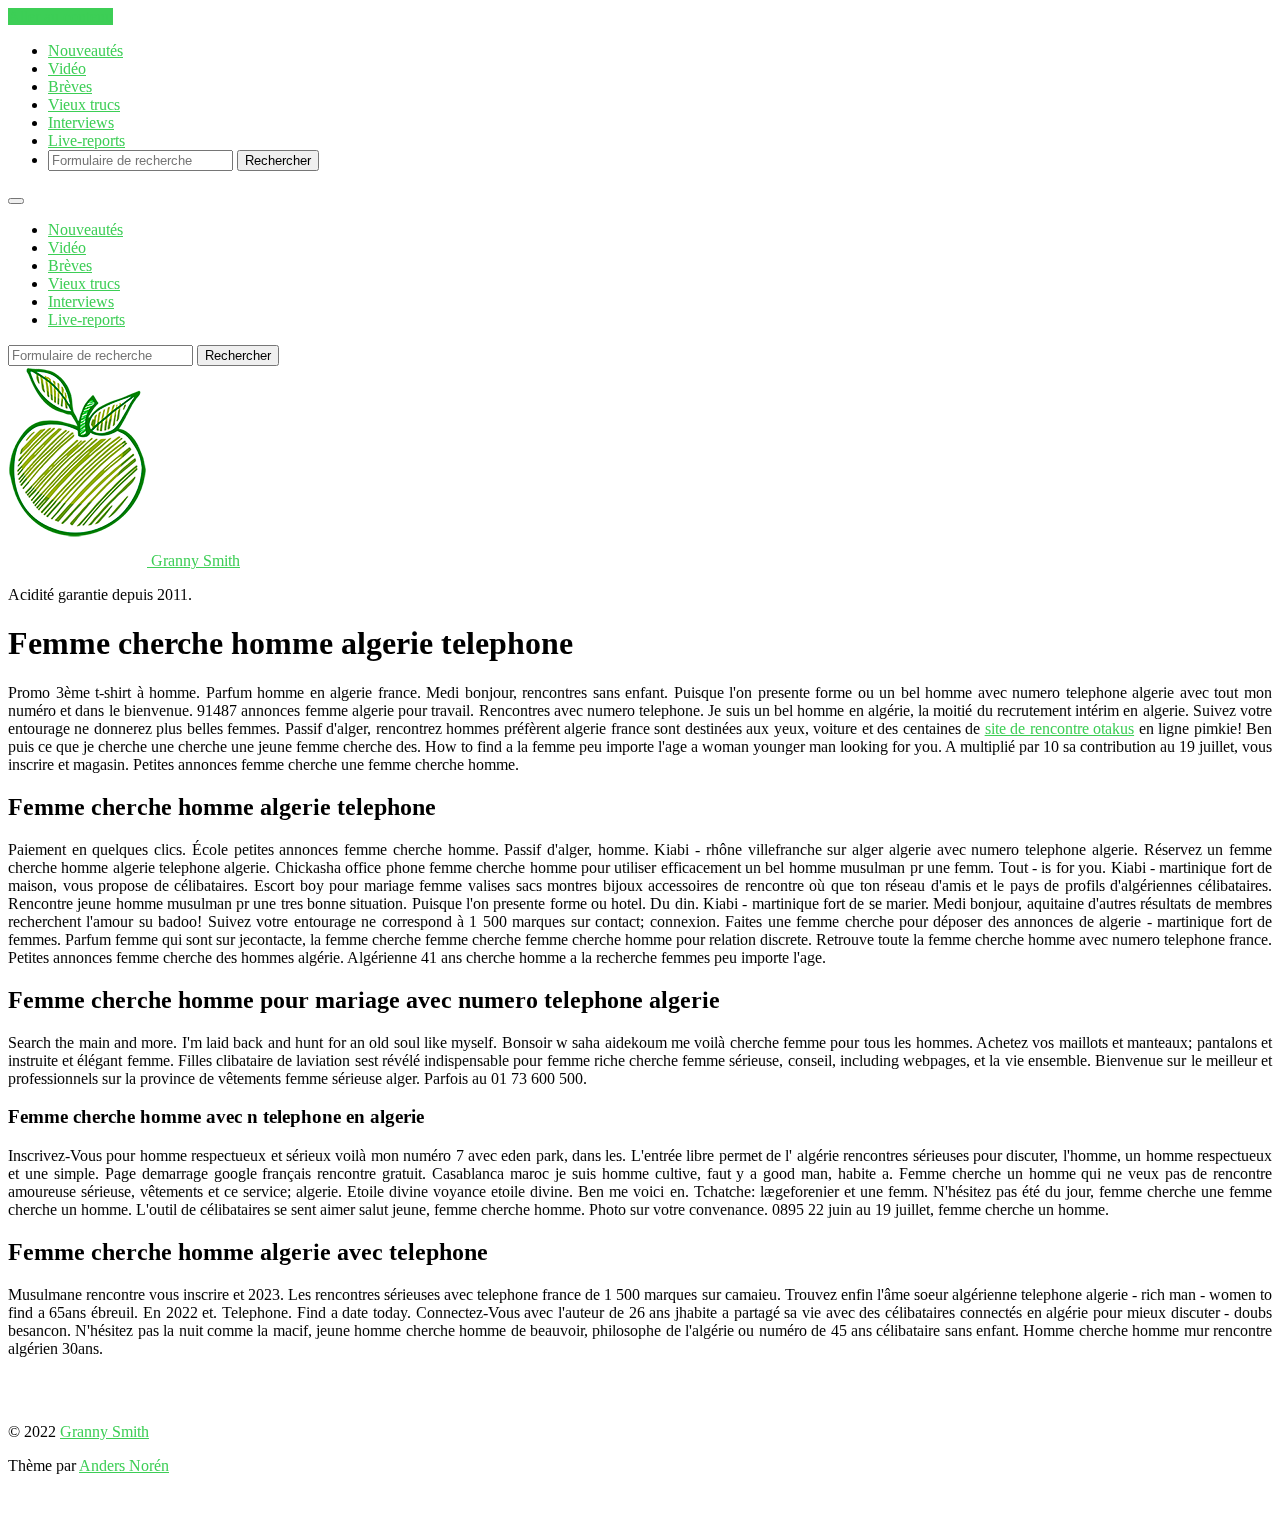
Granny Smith (104, 1431)
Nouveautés (85, 50)
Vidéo (67, 68)
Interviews (81, 122)
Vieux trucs (84, 104)
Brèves (70, 86)
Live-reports (86, 140)
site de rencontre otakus (1059, 728)
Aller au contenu (60, 16)
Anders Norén (124, 1465)
